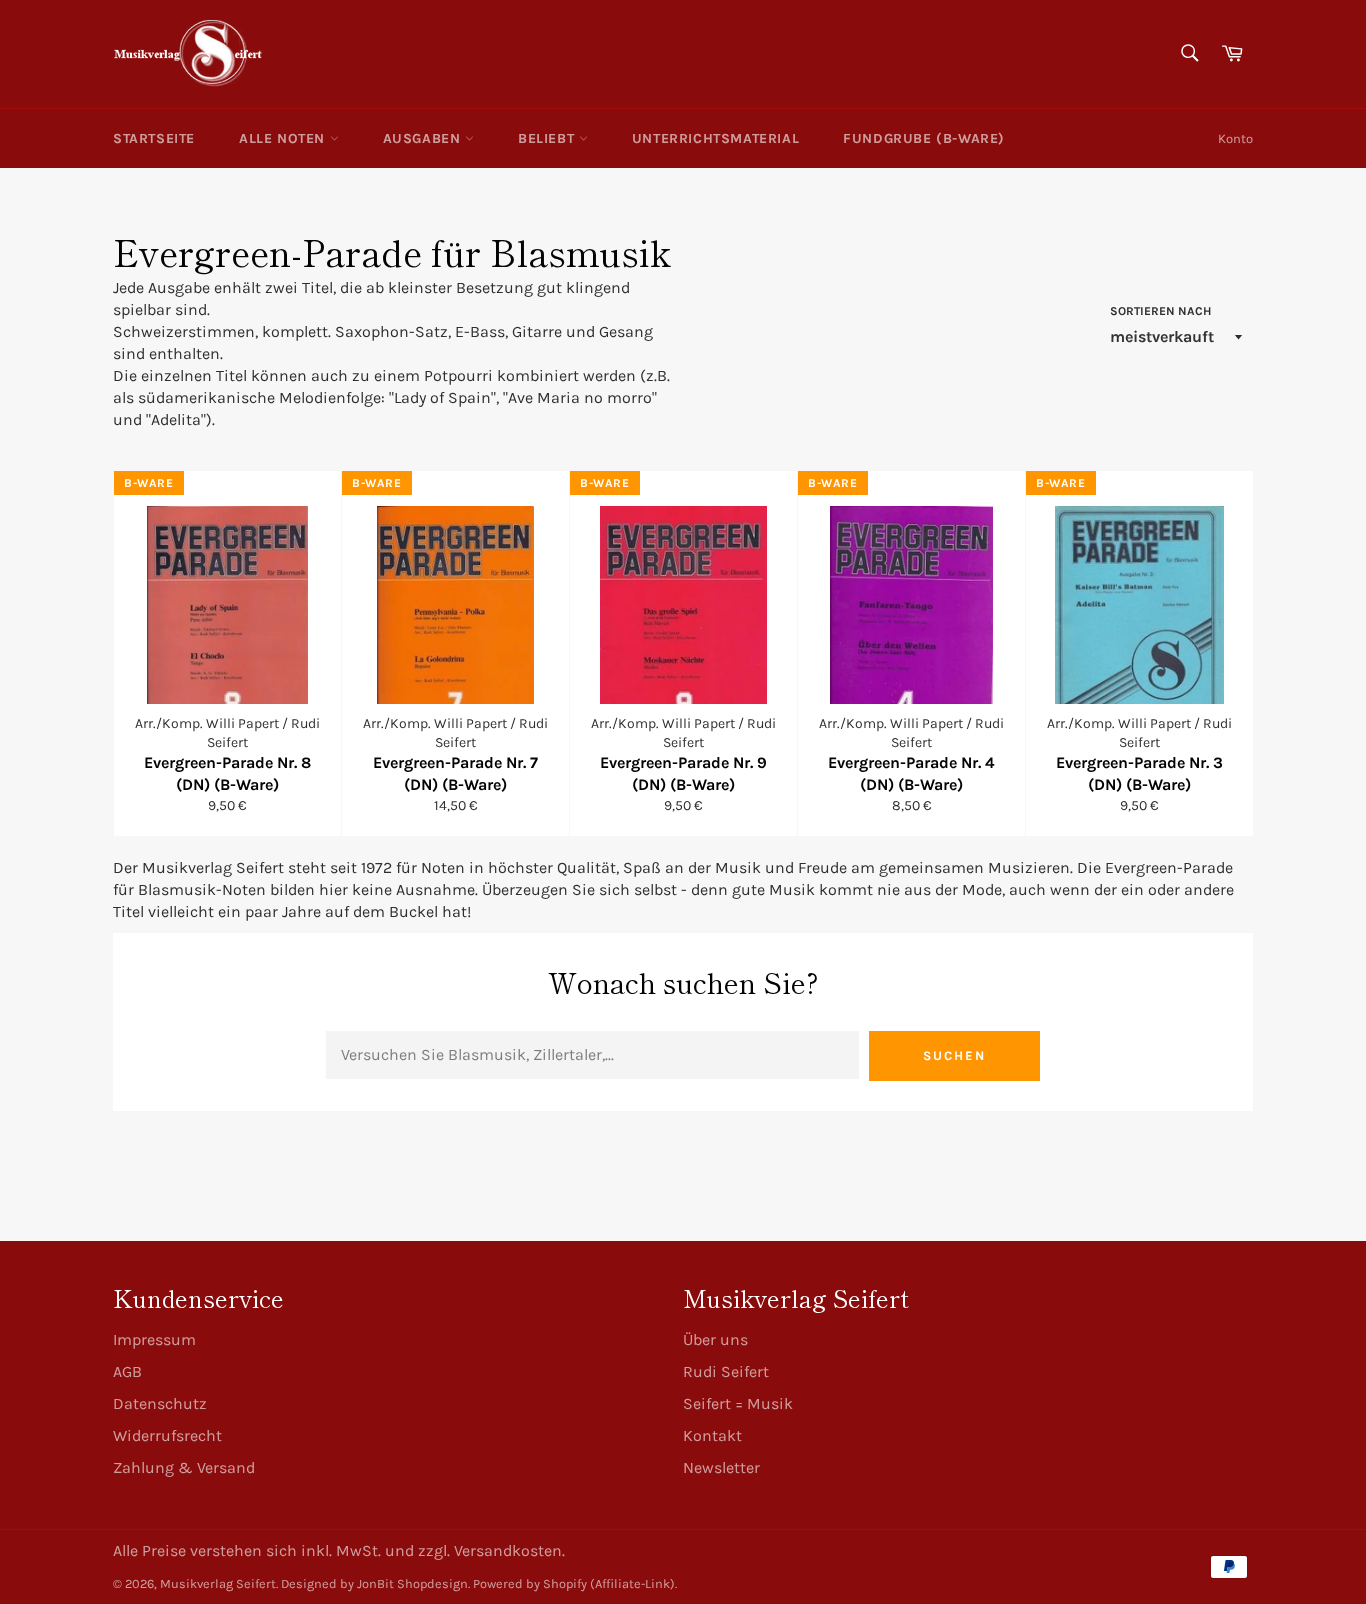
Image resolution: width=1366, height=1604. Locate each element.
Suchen (954, 1055)
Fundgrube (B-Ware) (924, 138)
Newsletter (721, 1467)
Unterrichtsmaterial (715, 138)
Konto (1235, 138)
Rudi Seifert (726, 1371)
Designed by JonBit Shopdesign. (375, 1583)
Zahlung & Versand (184, 1467)
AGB (127, 1371)
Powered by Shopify (530, 1583)
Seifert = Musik (738, 1403)
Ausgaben (424, 138)
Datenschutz (160, 1403)
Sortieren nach (1160, 311)
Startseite (154, 138)
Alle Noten (284, 138)
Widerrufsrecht (167, 1435)
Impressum (154, 1339)
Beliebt (548, 138)
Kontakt (712, 1435)
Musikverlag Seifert (218, 1583)
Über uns (715, 1339)
